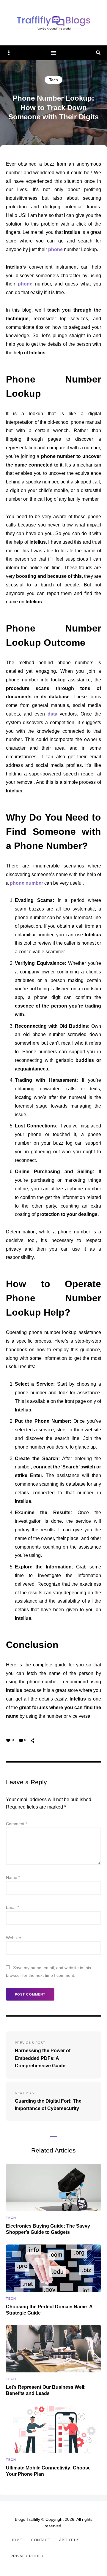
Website (14, 1938)
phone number (26, 883)
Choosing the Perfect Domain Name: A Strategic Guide (49, 2310)
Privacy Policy (27, 2556)
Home (16, 2540)
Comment (16, 1824)
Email (12, 1907)
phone (55, 249)
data (52, 714)
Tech (53, 80)
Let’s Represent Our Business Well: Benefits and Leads (46, 2390)
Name (13, 1877)
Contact (41, 2540)
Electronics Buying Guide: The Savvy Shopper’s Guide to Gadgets (48, 2229)
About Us (69, 2540)
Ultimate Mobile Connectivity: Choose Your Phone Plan (48, 2471)
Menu (53, 53)
